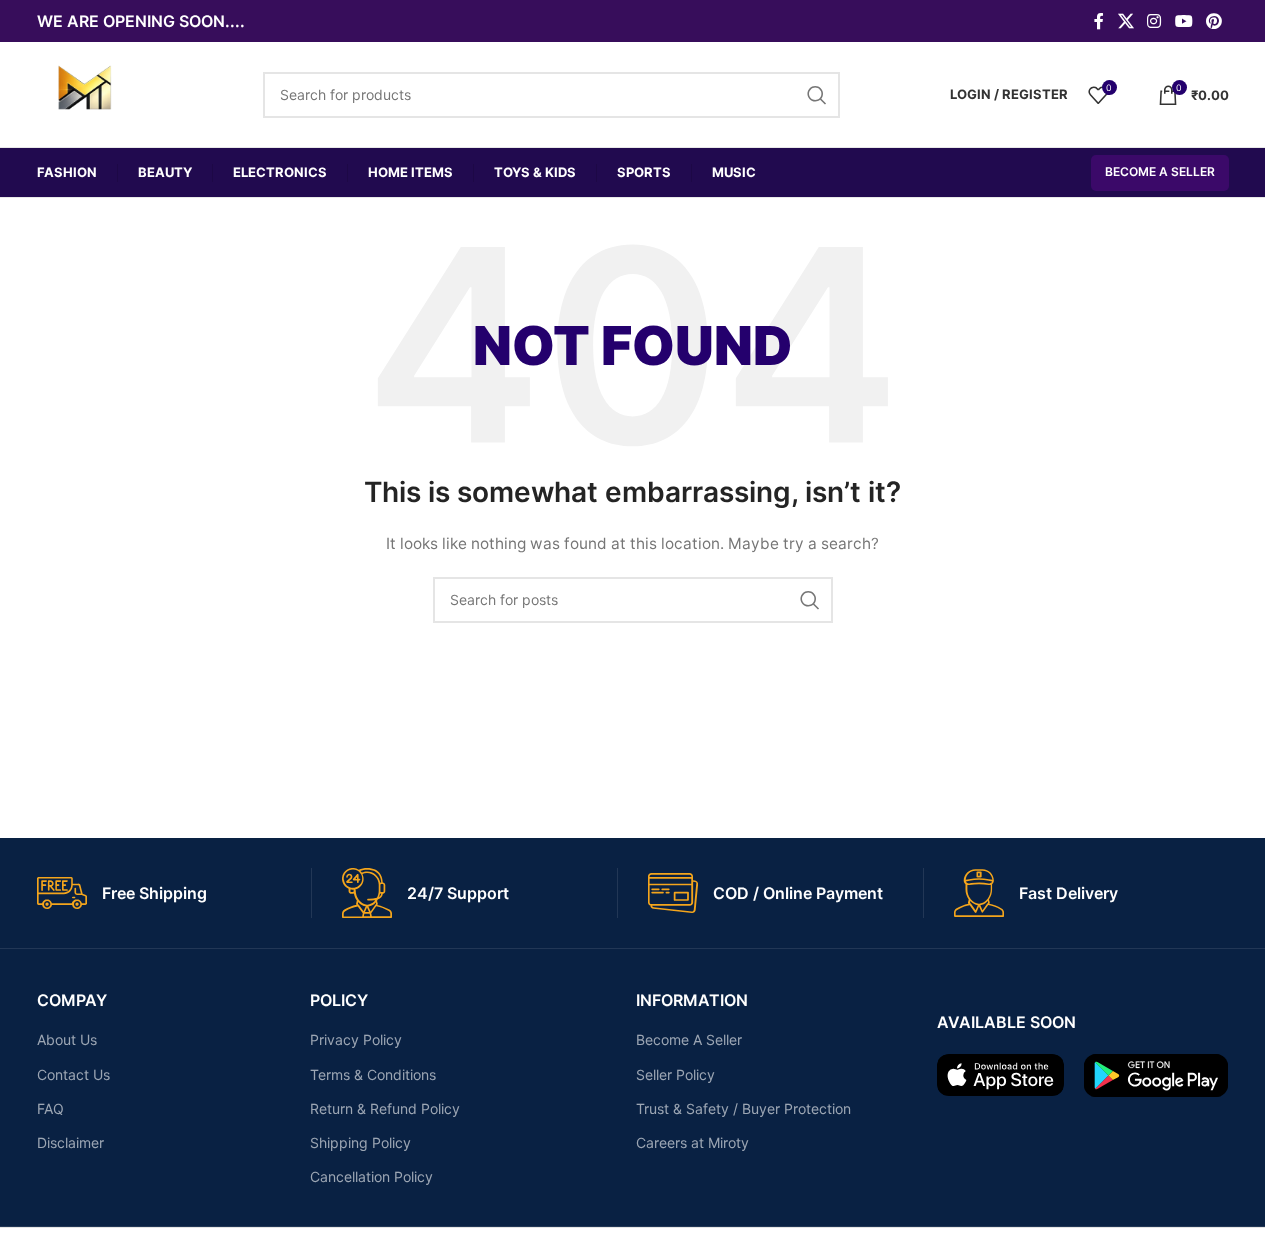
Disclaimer (70, 1142)
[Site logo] (84, 92)
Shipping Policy (360, 1142)
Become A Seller (1160, 171)
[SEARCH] (810, 600)
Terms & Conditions (373, 1074)
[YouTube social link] (1183, 21)
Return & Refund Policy (385, 1108)
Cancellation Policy (371, 1176)
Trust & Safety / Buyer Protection (743, 1108)
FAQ (50, 1108)
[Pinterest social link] (1213, 21)
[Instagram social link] (1154, 21)
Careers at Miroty (692, 1142)
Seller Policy (675, 1074)
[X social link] (1125, 21)
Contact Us (73, 1074)
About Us (67, 1039)
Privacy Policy (356, 1039)
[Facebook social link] (1099, 21)
